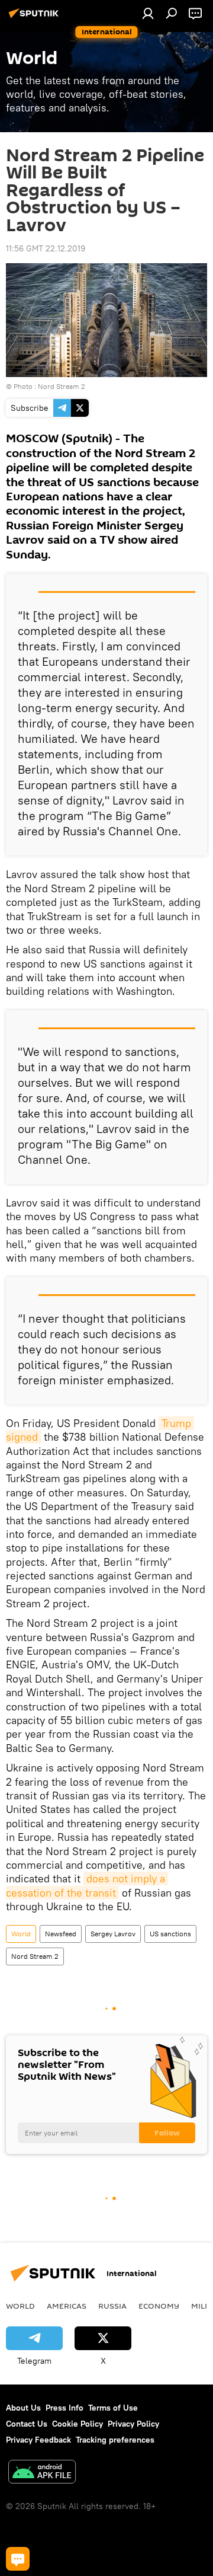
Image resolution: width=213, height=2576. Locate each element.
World (21, 1934)
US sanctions (170, 1934)
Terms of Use (113, 2408)
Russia (112, 2306)
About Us (23, 2408)
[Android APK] (42, 2473)
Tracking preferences (115, 2440)
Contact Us (27, 2424)
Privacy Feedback (38, 2440)
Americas (67, 2306)
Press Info (64, 2408)
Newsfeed (61, 1934)
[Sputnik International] (35, 18)
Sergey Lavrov (113, 1934)
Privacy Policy (133, 2424)
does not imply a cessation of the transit (87, 1885)
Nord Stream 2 (62, 386)
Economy (159, 2306)
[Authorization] (148, 13)
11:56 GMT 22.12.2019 (46, 248)
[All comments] (18, 2559)
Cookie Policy (78, 2424)
